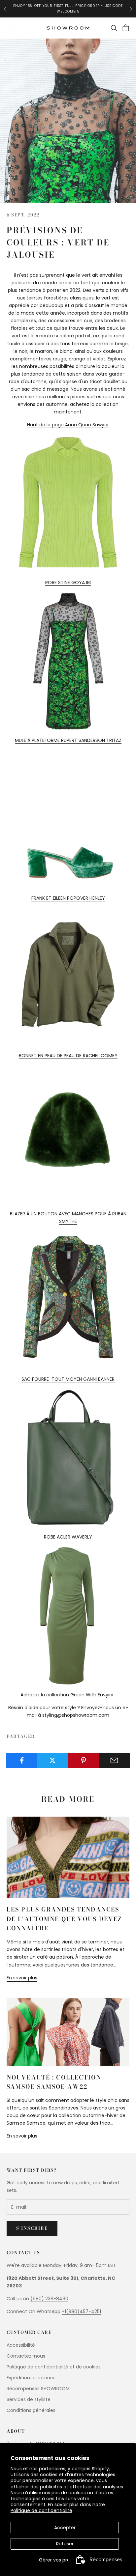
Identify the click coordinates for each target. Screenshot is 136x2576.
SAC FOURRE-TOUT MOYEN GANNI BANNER (68, 1379)
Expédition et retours (30, 2378)
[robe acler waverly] (68, 1616)
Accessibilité (21, 2345)
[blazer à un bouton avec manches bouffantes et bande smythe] (68, 1300)
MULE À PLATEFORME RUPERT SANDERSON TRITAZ (68, 740)
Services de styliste (29, 2399)
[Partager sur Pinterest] (84, 1760)
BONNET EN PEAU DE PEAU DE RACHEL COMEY (68, 1056)
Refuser (65, 2544)
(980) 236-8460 (49, 2299)
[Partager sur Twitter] (52, 1760)
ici (111, 1695)
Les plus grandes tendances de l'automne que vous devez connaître (64, 1919)
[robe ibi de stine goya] (68, 661)
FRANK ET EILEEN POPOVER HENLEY (68, 898)
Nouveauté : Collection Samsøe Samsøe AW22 (54, 2082)
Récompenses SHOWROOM (38, 2389)
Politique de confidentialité (41, 2510)
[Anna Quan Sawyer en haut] (68, 503)
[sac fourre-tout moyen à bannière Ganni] (68, 1458)
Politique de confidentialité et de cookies (54, 2367)
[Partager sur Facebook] (22, 1760)
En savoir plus (22, 1978)
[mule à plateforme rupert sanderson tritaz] (68, 819)
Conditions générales (31, 2410)
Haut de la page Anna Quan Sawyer (68, 425)
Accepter (65, 2528)
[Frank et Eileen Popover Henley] (68, 977)
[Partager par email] (114, 1760)
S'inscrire (32, 2228)
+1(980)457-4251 (81, 2311)
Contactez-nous (26, 2356)
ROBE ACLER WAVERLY (68, 1537)
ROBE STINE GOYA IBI (68, 582)
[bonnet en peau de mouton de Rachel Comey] (68, 1134)
